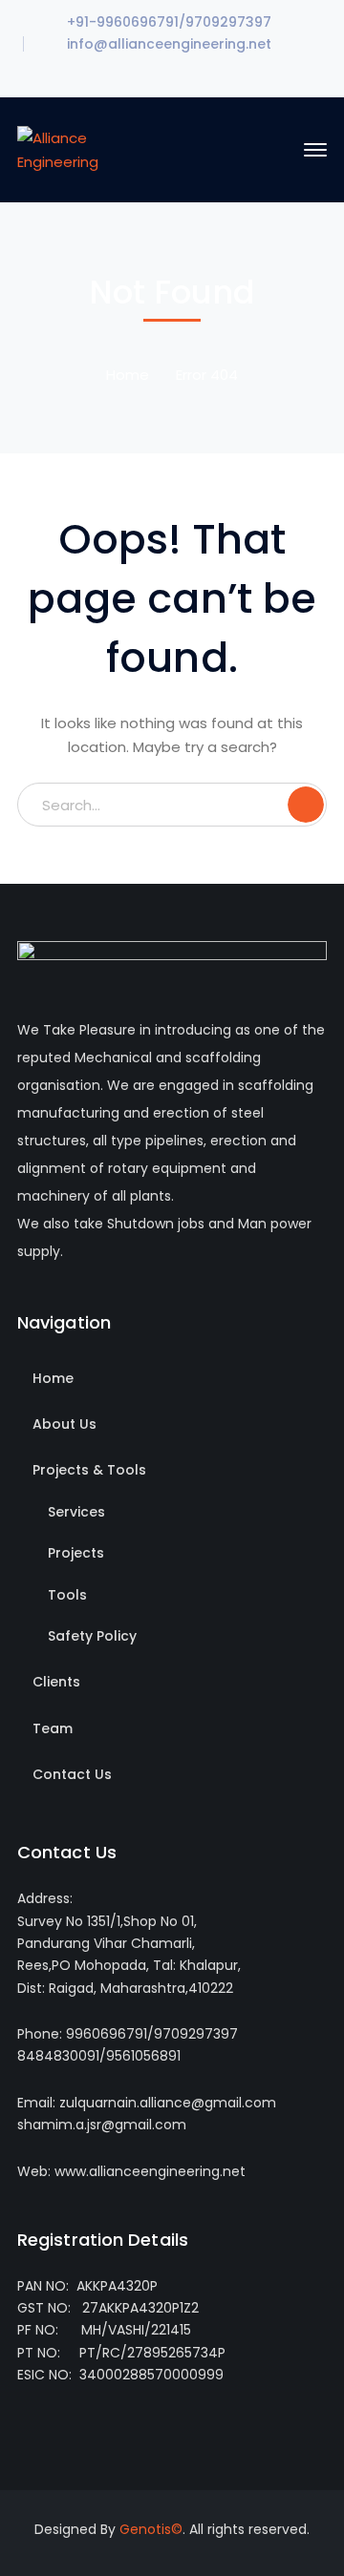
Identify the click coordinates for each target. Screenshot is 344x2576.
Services (76, 1512)
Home (128, 375)
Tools (67, 1595)
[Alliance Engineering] (82, 148)
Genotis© (151, 2529)
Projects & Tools (89, 1470)
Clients (56, 1682)
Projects (76, 1553)
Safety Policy (92, 1636)
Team (53, 1728)
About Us (64, 1424)
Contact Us (72, 1774)
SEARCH (306, 805)
